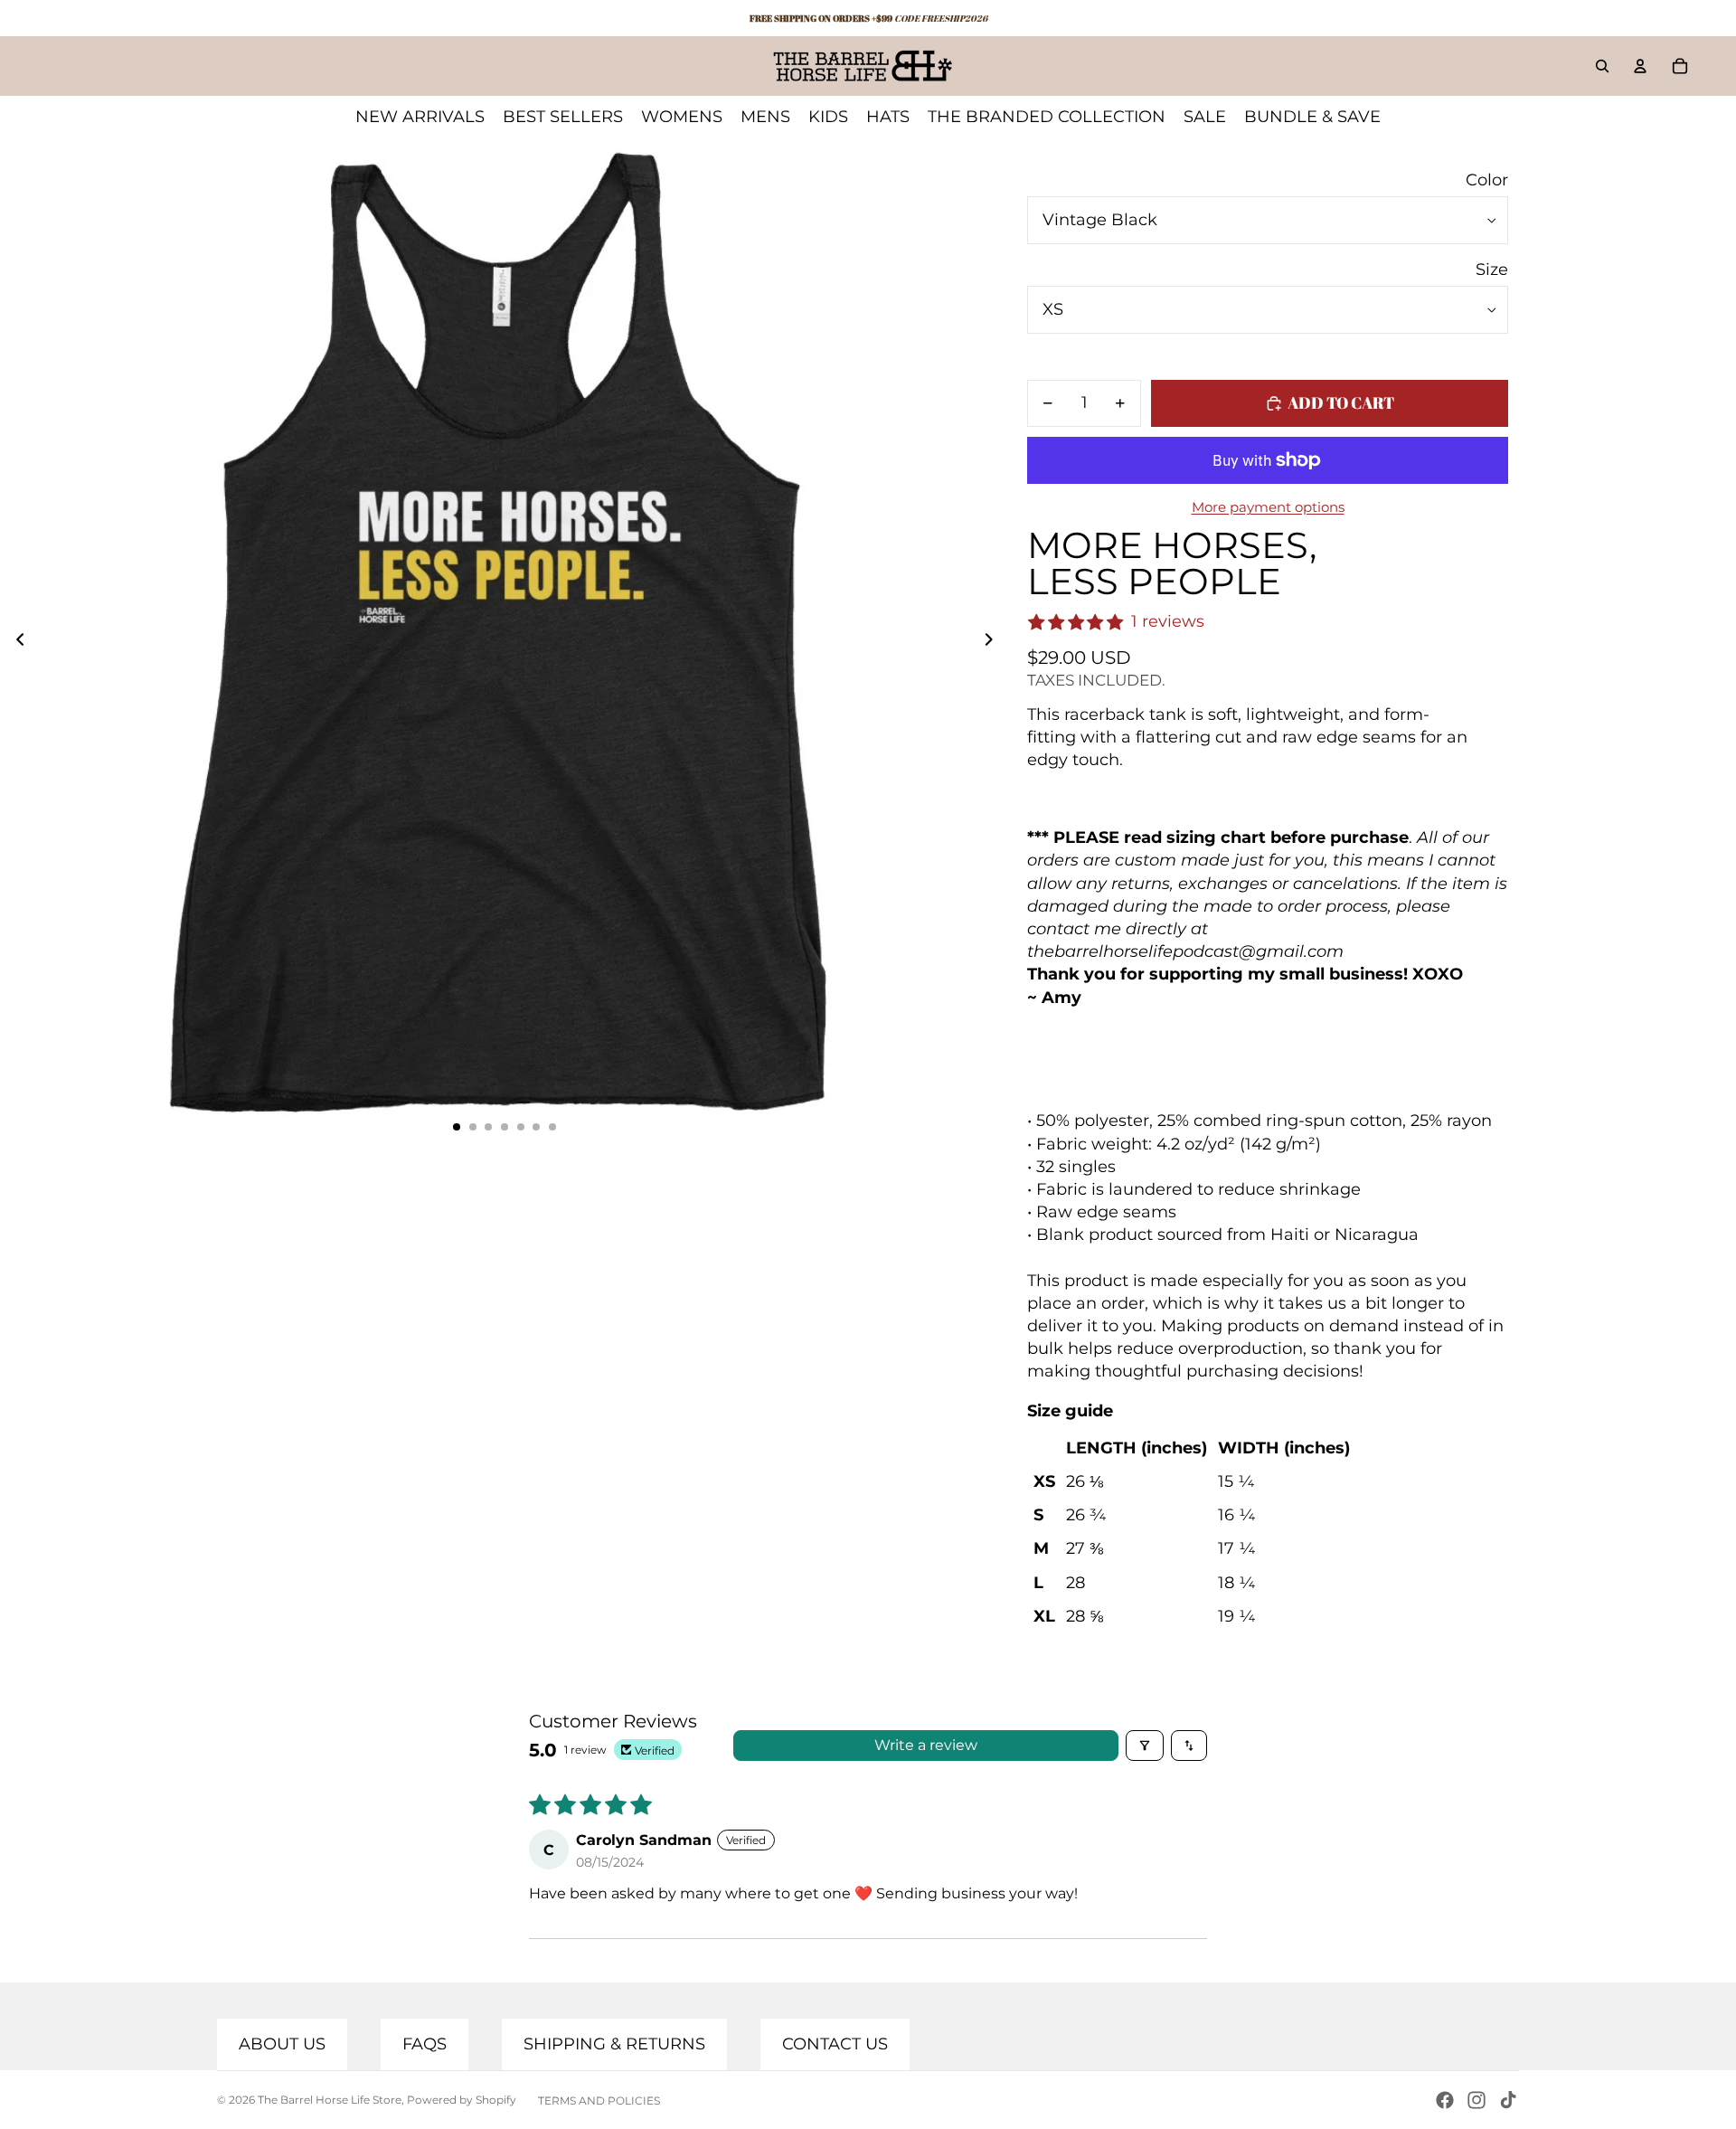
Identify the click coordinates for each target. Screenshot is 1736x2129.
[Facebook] (1445, 2100)
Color (1487, 180)
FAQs (425, 2044)
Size (1492, 270)
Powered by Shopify (462, 2100)
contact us (835, 2044)
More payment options (1268, 507)
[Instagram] (1477, 2100)
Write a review (926, 1745)
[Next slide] (994, 642)
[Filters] (1145, 1746)
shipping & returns (614, 2044)
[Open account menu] (1640, 66)
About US (282, 2044)
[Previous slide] (15, 642)
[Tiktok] (1508, 2100)
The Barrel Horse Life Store (330, 2100)
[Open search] (1602, 66)
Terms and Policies (599, 2101)
